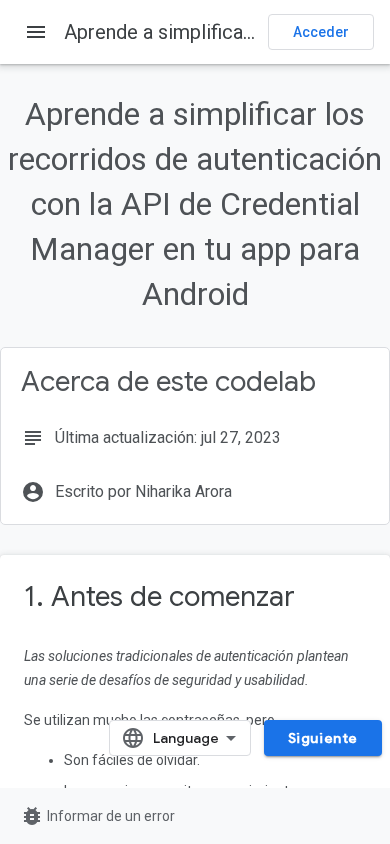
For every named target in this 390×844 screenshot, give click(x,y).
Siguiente (323, 738)
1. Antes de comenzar (159, 596)
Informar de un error (97, 816)
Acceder (321, 32)
